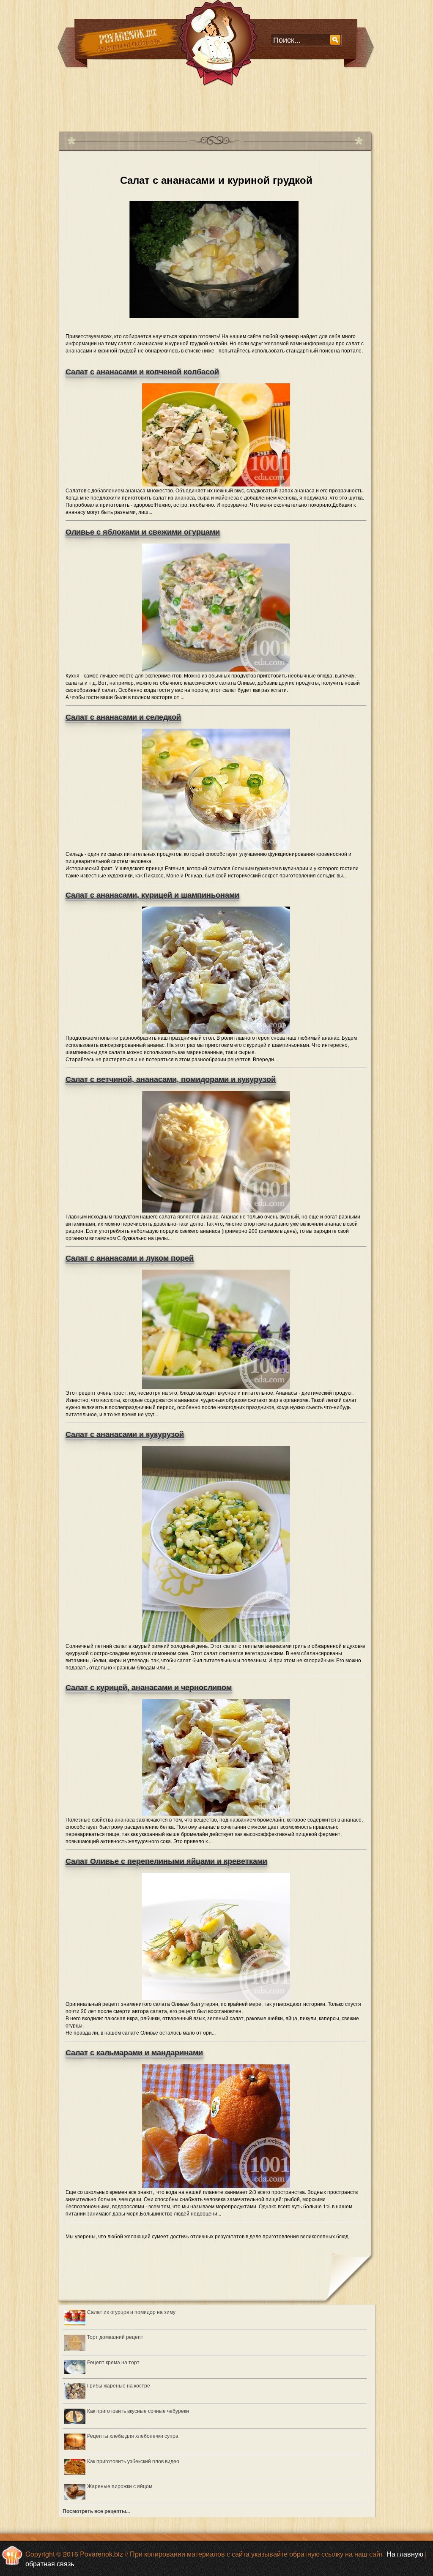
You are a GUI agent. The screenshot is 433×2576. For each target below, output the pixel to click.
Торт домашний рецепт (115, 2337)
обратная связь (50, 2564)
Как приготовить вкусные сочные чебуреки (138, 2411)
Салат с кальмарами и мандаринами (134, 2053)
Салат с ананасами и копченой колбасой (142, 372)
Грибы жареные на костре (119, 2385)
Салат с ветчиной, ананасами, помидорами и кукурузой (171, 1079)
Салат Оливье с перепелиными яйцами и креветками (166, 1861)
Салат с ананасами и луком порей (130, 1258)
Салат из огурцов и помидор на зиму (131, 2312)
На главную (405, 2554)
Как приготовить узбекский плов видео (133, 2461)
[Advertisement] (212, 105)
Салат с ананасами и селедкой (123, 717)
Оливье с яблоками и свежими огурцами (143, 532)
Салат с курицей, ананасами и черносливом (149, 1688)
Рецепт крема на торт (113, 2362)
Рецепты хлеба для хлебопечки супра (133, 2435)
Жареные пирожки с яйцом (120, 2486)
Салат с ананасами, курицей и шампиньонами (152, 895)
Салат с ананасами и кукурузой (125, 1434)
